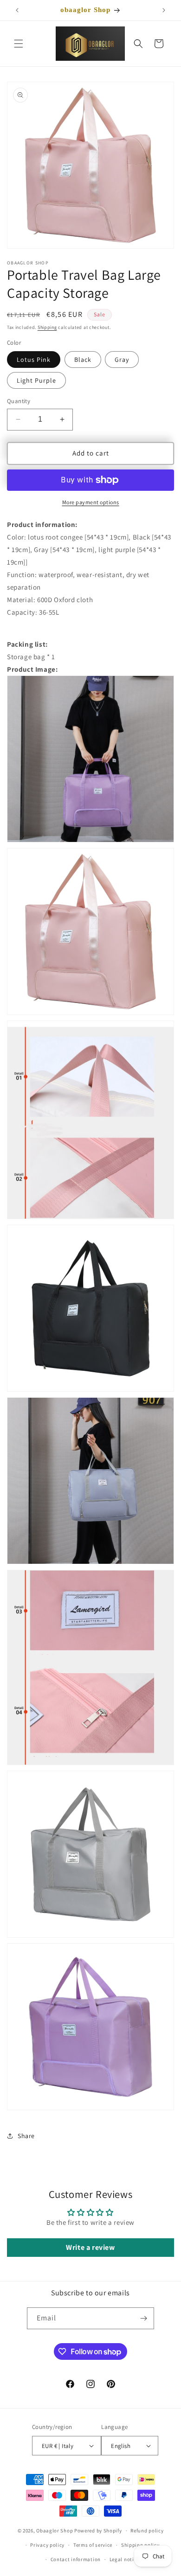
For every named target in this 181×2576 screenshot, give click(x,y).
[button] (19, 44)
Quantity (19, 401)
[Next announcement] (164, 10)
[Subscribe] (143, 2318)
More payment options (91, 502)
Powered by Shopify (98, 2531)
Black (83, 360)
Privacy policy (47, 2545)
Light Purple (36, 380)
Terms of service (93, 2545)
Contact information (76, 2559)
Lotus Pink (34, 360)
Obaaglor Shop (55, 2531)
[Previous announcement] (17, 10)
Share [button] (26, 2136)
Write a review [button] (90, 2247)
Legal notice (124, 2559)
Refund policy (147, 2531)
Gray (122, 360)
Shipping (47, 327)
